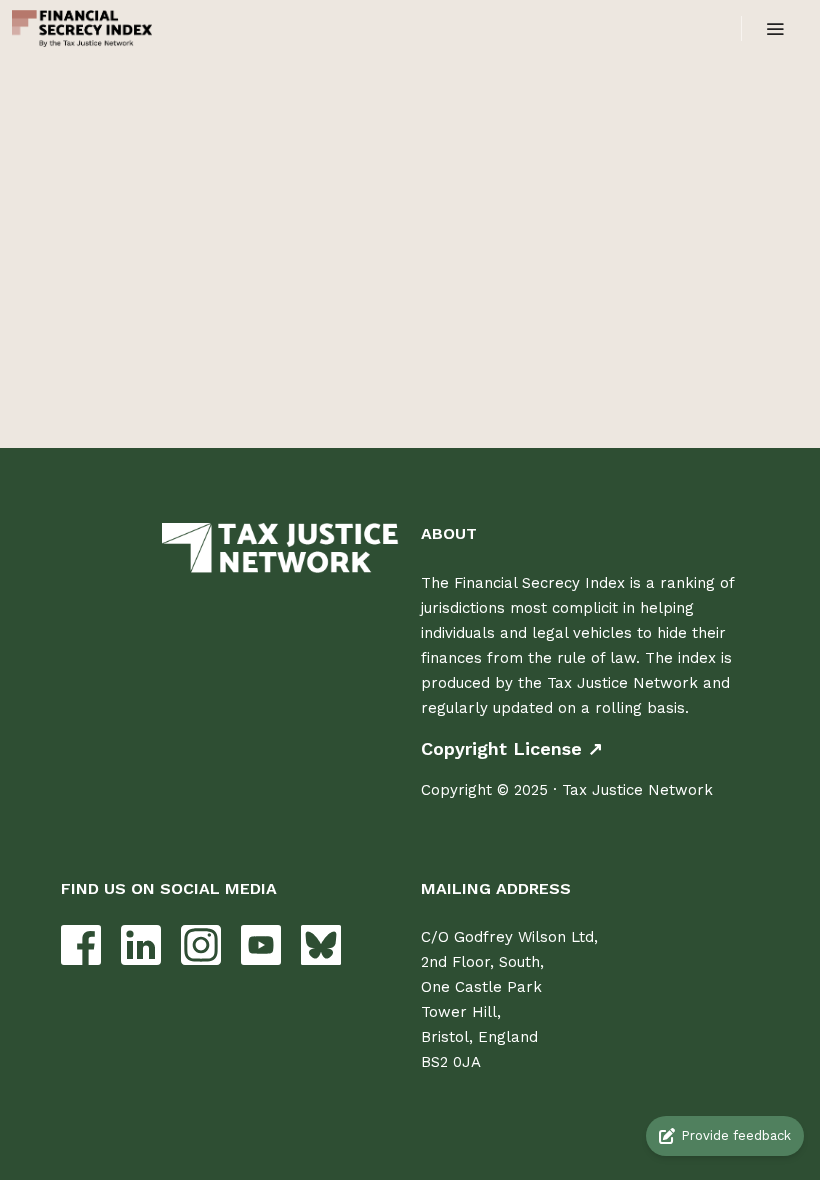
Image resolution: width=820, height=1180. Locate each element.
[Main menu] (775, 29)
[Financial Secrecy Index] (82, 28)
